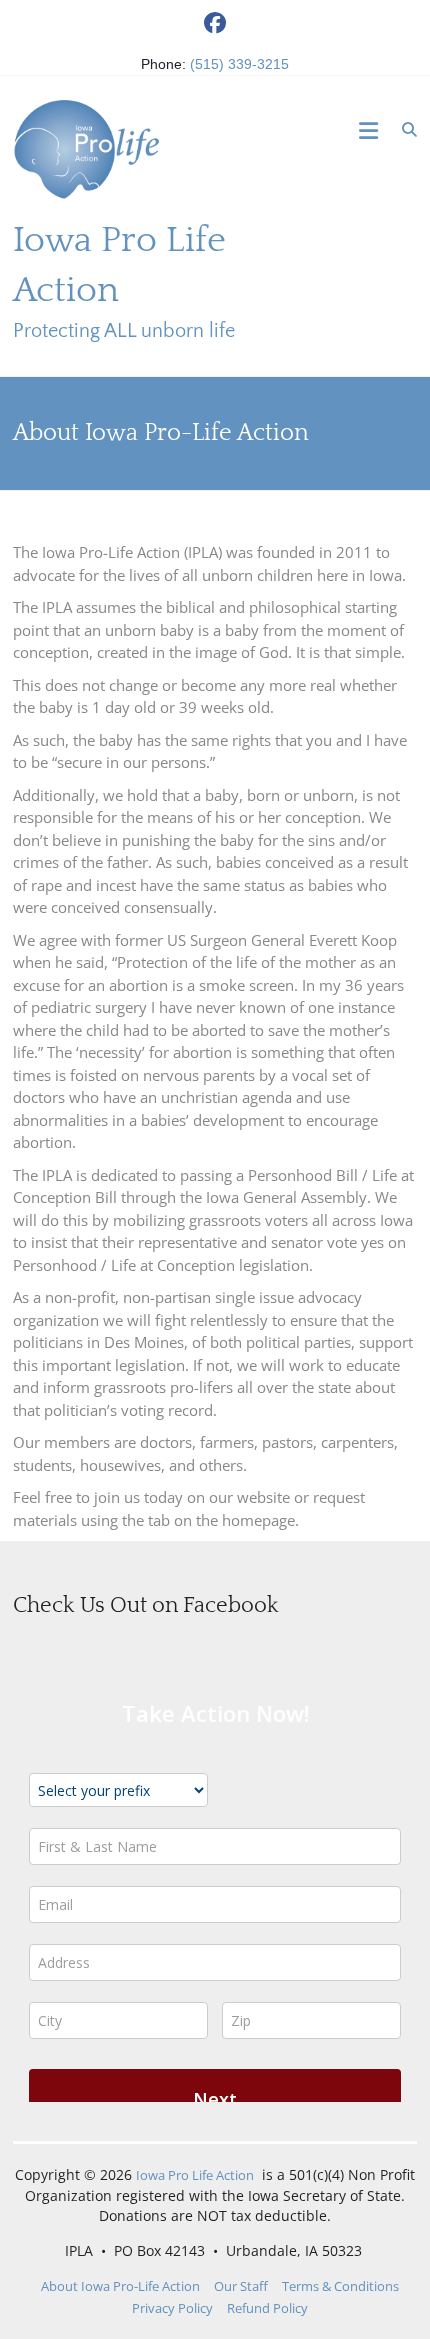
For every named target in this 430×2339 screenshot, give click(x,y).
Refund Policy (267, 2308)
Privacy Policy (172, 2308)
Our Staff (241, 2286)
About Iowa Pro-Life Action (120, 2286)
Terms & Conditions (340, 2286)
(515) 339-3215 (239, 64)
